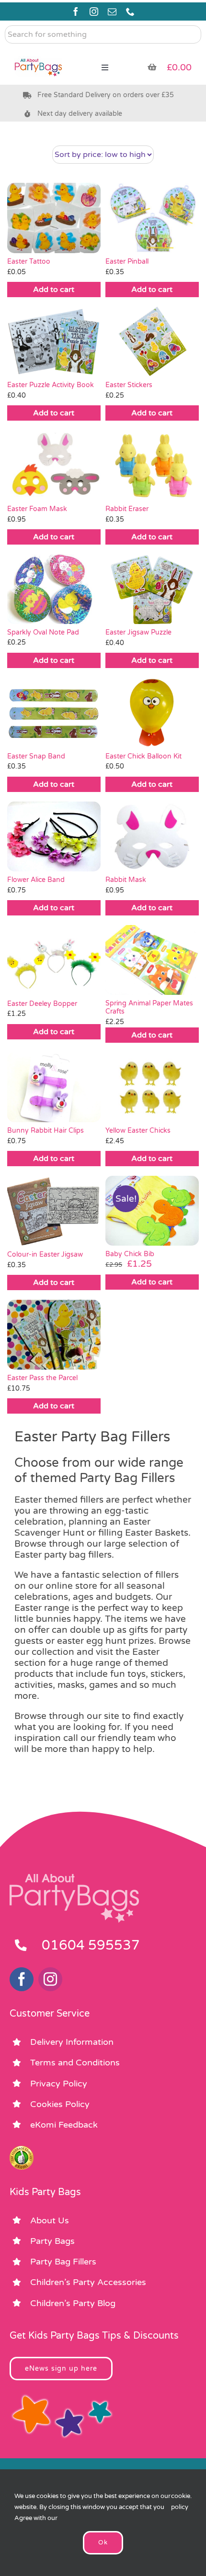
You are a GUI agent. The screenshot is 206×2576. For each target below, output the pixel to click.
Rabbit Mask (126, 880)
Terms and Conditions (75, 2063)
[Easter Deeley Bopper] (54, 960)
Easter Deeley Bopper (42, 1004)
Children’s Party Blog (73, 2303)
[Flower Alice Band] (54, 836)
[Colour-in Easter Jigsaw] (54, 1211)
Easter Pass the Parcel (42, 1378)
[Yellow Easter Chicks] (152, 1087)
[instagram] (94, 11)
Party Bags (52, 2241)
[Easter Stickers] (152, 342)
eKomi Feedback (64, 2125)
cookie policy (181, 2502)
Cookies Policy (60, 2104)
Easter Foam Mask (37, 509)
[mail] (112, 11)
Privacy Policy (59, 2084)
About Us (50, 2220)
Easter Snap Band (36, 756)
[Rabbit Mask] (152, 836)
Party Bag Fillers (63, 2262)
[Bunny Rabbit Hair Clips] (54, 1087)
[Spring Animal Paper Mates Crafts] (152, 960)
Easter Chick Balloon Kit (143, 756)
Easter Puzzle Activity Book (51, 385)
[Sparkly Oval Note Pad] (54, 589)
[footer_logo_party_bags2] (74, 1878)
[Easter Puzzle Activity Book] (54, 342)
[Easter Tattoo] (54, 218)
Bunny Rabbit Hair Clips (46, 1131)
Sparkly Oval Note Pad (43, 632)
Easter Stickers (129, 385)
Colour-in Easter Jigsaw (45, 1255)
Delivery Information (72, 2042)
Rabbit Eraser (127, 509)
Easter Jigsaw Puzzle (138, 632)
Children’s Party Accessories (88, 2282)
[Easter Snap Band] (54, 713)
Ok (103, 2543)
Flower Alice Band (36, 880)
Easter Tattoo (29, 262)
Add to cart (54, 290)
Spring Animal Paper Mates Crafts (149, 1007)
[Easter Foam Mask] (54, 465)
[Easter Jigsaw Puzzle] (152, 589)
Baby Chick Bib (130, 1254)
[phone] (130, 11)
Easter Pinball (127, 262)
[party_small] (38, 53)
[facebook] (76, 11)
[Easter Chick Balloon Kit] (152, 713)
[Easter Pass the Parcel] (54, 1335)
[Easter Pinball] (152, 218)
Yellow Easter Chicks (138, 1131)
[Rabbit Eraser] (152, 465)
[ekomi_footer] (22, 2150)
